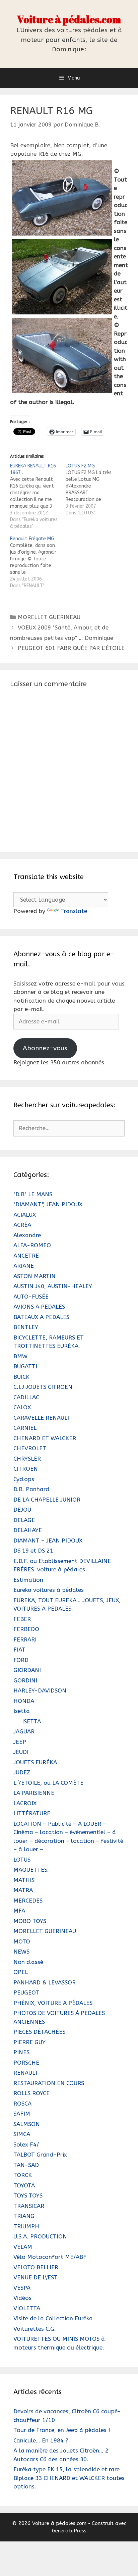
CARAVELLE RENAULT (42, 1418)
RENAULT (26, 2073)
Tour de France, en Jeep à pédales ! (62, 2430)
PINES (21, 2052)
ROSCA (22, 2104)
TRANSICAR (29, 2206)
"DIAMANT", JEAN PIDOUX (48, 1204)
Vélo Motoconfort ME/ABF (50, 2257)
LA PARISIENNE (34, 1793)
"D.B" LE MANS (33, 1194)
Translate (74, 911)
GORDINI (25, 1680)
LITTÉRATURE (32, 1813)
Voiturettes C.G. (35, 2329)
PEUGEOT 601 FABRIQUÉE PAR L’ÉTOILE (71, 648)
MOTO (22, 1941)
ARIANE (24, 1266)
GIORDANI (27, 1670)
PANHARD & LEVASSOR (45, 1982)
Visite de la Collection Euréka (53, 2318)
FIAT (19, 1650)
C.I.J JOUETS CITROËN (43, 1387)
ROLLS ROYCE (31, 2093)
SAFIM (22, 2114)
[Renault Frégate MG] (38, 562)
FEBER (22, 1619)
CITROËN (26, 1469)
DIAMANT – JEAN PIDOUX (48, 1540)
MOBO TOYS (30, 1921)
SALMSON (27, 2124)
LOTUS (22, 1860)
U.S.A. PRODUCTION (40, 2236)
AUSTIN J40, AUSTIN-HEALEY (53, 1286)
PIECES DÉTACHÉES (39, 2032)
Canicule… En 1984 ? (41, 2440)
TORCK (23, 2175)
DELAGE (24, 1520)
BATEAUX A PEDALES (41, 1317)
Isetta (22, 1711)
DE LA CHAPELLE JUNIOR (47, 1500)
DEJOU (22, 1510)
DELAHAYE (28, 1530)
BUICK (21, 1377)
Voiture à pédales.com (69, 19)
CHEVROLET (30, 1448)
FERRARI (25, 1639)
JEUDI (21, 1752)
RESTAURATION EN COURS (49, 2083)
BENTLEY (26, 1327)
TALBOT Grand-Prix (40, 2155)
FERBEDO (26, 1629)
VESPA (22, 2288)
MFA (19, 1911)
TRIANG (24, 2216)
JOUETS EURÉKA (35, 1762)
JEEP (20, 1742)
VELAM (23, 2247)
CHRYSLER (27, 1459)
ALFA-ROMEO (32, 1245)
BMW (20, 1356)
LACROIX (25, 1803)
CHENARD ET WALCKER (45, 1438)
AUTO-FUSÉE (31, 1297)
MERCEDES (28, 1901)
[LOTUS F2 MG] (93, 490)
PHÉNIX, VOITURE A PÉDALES (53, 2003)
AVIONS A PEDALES (39, 1307)
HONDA (24, 1701)
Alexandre (27, 1235)
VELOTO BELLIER (36, 2267)
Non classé (28, 1962)
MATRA (23, 1890)
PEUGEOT (26, 1992)
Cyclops (24, 1479)
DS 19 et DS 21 (33, 1551)
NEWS (21, 1952)
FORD (21, 1660)
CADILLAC (26, 1397)
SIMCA (22, 2134)
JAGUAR (24, 1731)
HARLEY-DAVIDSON (40, 1690)
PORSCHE (26, 2063)
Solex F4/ (26, 2144)
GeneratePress (69, 2531)
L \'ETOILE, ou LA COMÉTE (48, 1783)
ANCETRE (26, 1256)
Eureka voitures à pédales (49, 1590)
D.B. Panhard (31, 1489)
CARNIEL (25, 1428)
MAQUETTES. (31, 1870)
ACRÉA (22, 1225)
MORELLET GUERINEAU (49, 617)
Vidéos (22, 2298)
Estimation (28, 1580)
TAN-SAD (26, 2165)
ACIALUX (25, 1215)
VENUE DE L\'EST (36, 2277)
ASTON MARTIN (34, 1276)
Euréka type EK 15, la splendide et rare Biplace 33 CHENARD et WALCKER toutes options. (69, 2478)
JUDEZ (22, 1772)
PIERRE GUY (29, 2042)
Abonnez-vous (45, 1048)
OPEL (21, 1972)
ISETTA (31, 1721)
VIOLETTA (27, 2308)
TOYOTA (24, 2185)
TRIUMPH (26, 2226)
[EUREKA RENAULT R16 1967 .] (38, 496)
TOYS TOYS (28, 2195)
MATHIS (24, 1880)
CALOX (22, 1407)
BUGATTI (25, 1366)
